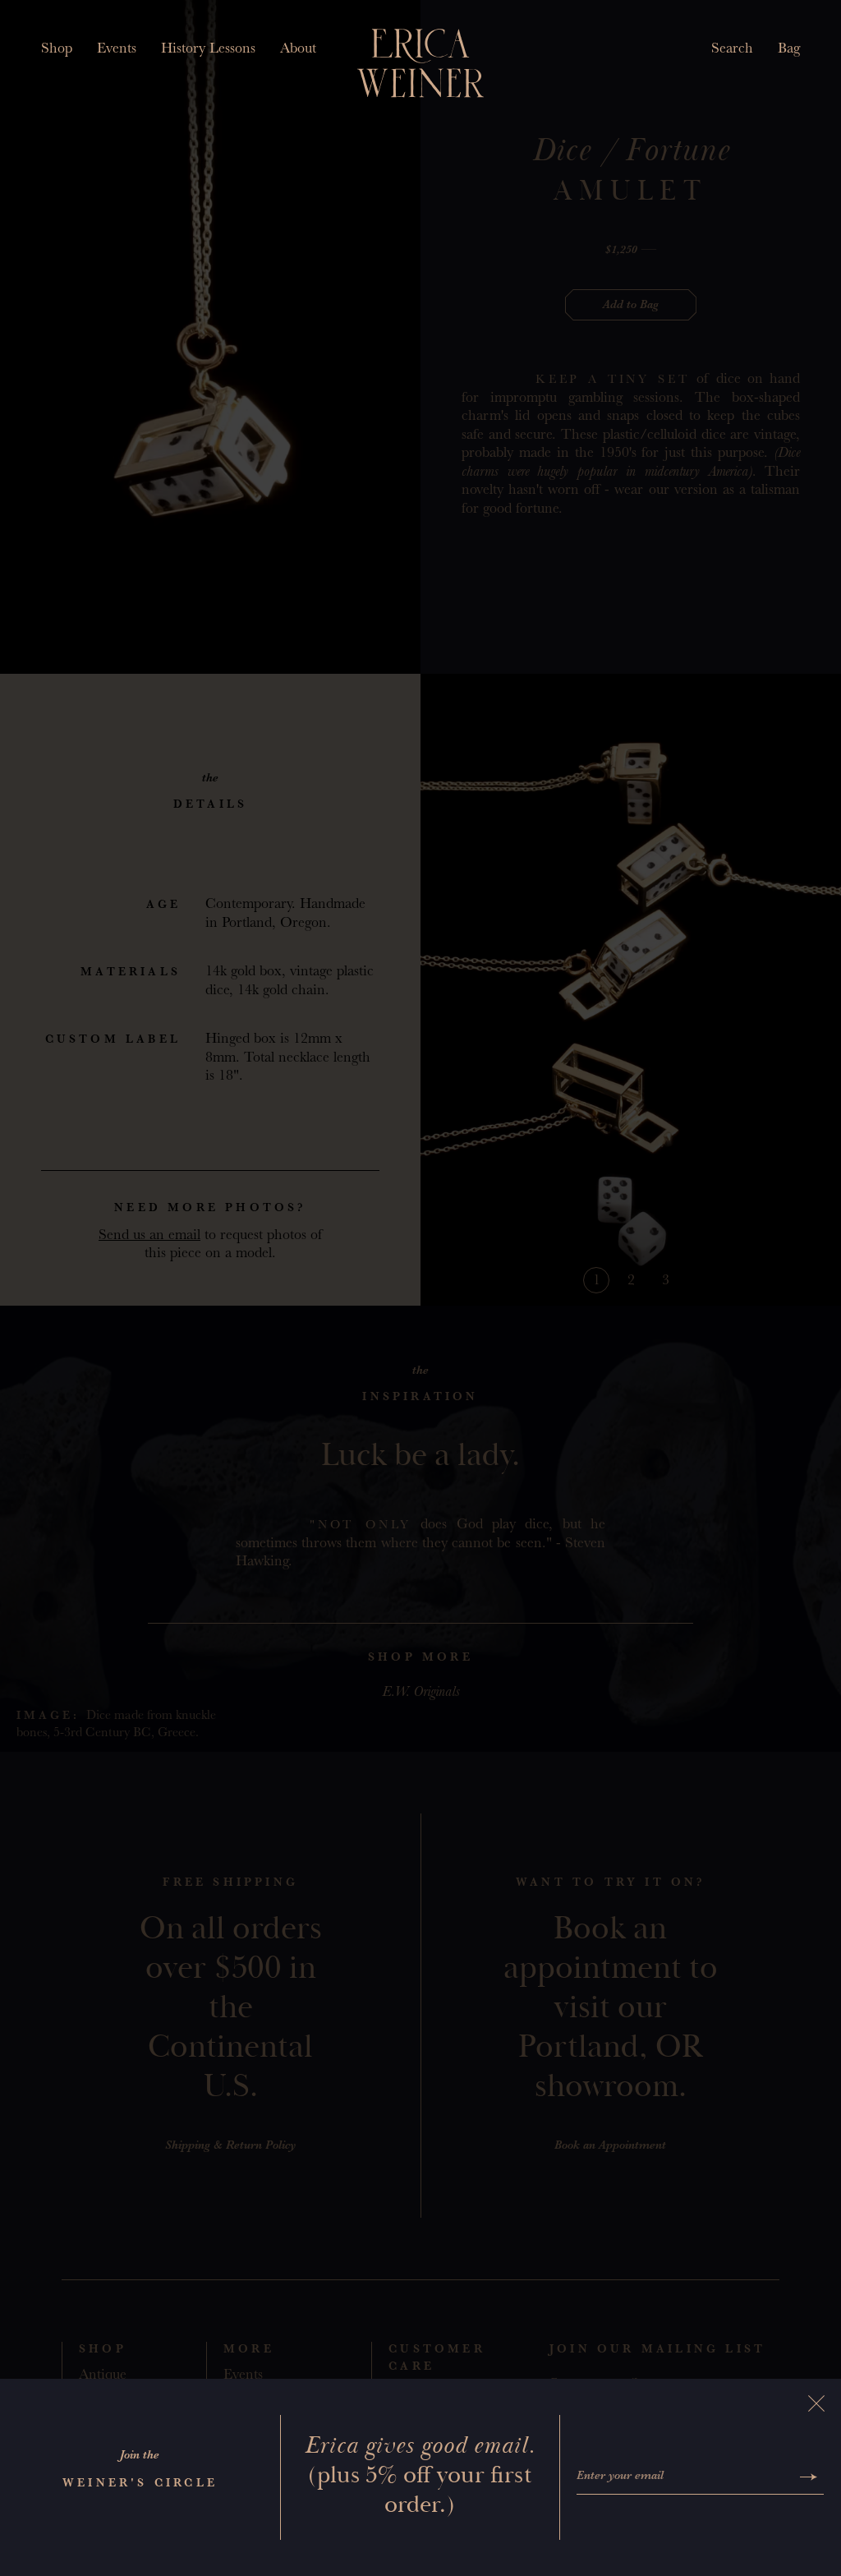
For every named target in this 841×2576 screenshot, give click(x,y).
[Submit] (809, 2477)
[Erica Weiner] (421, 63)
